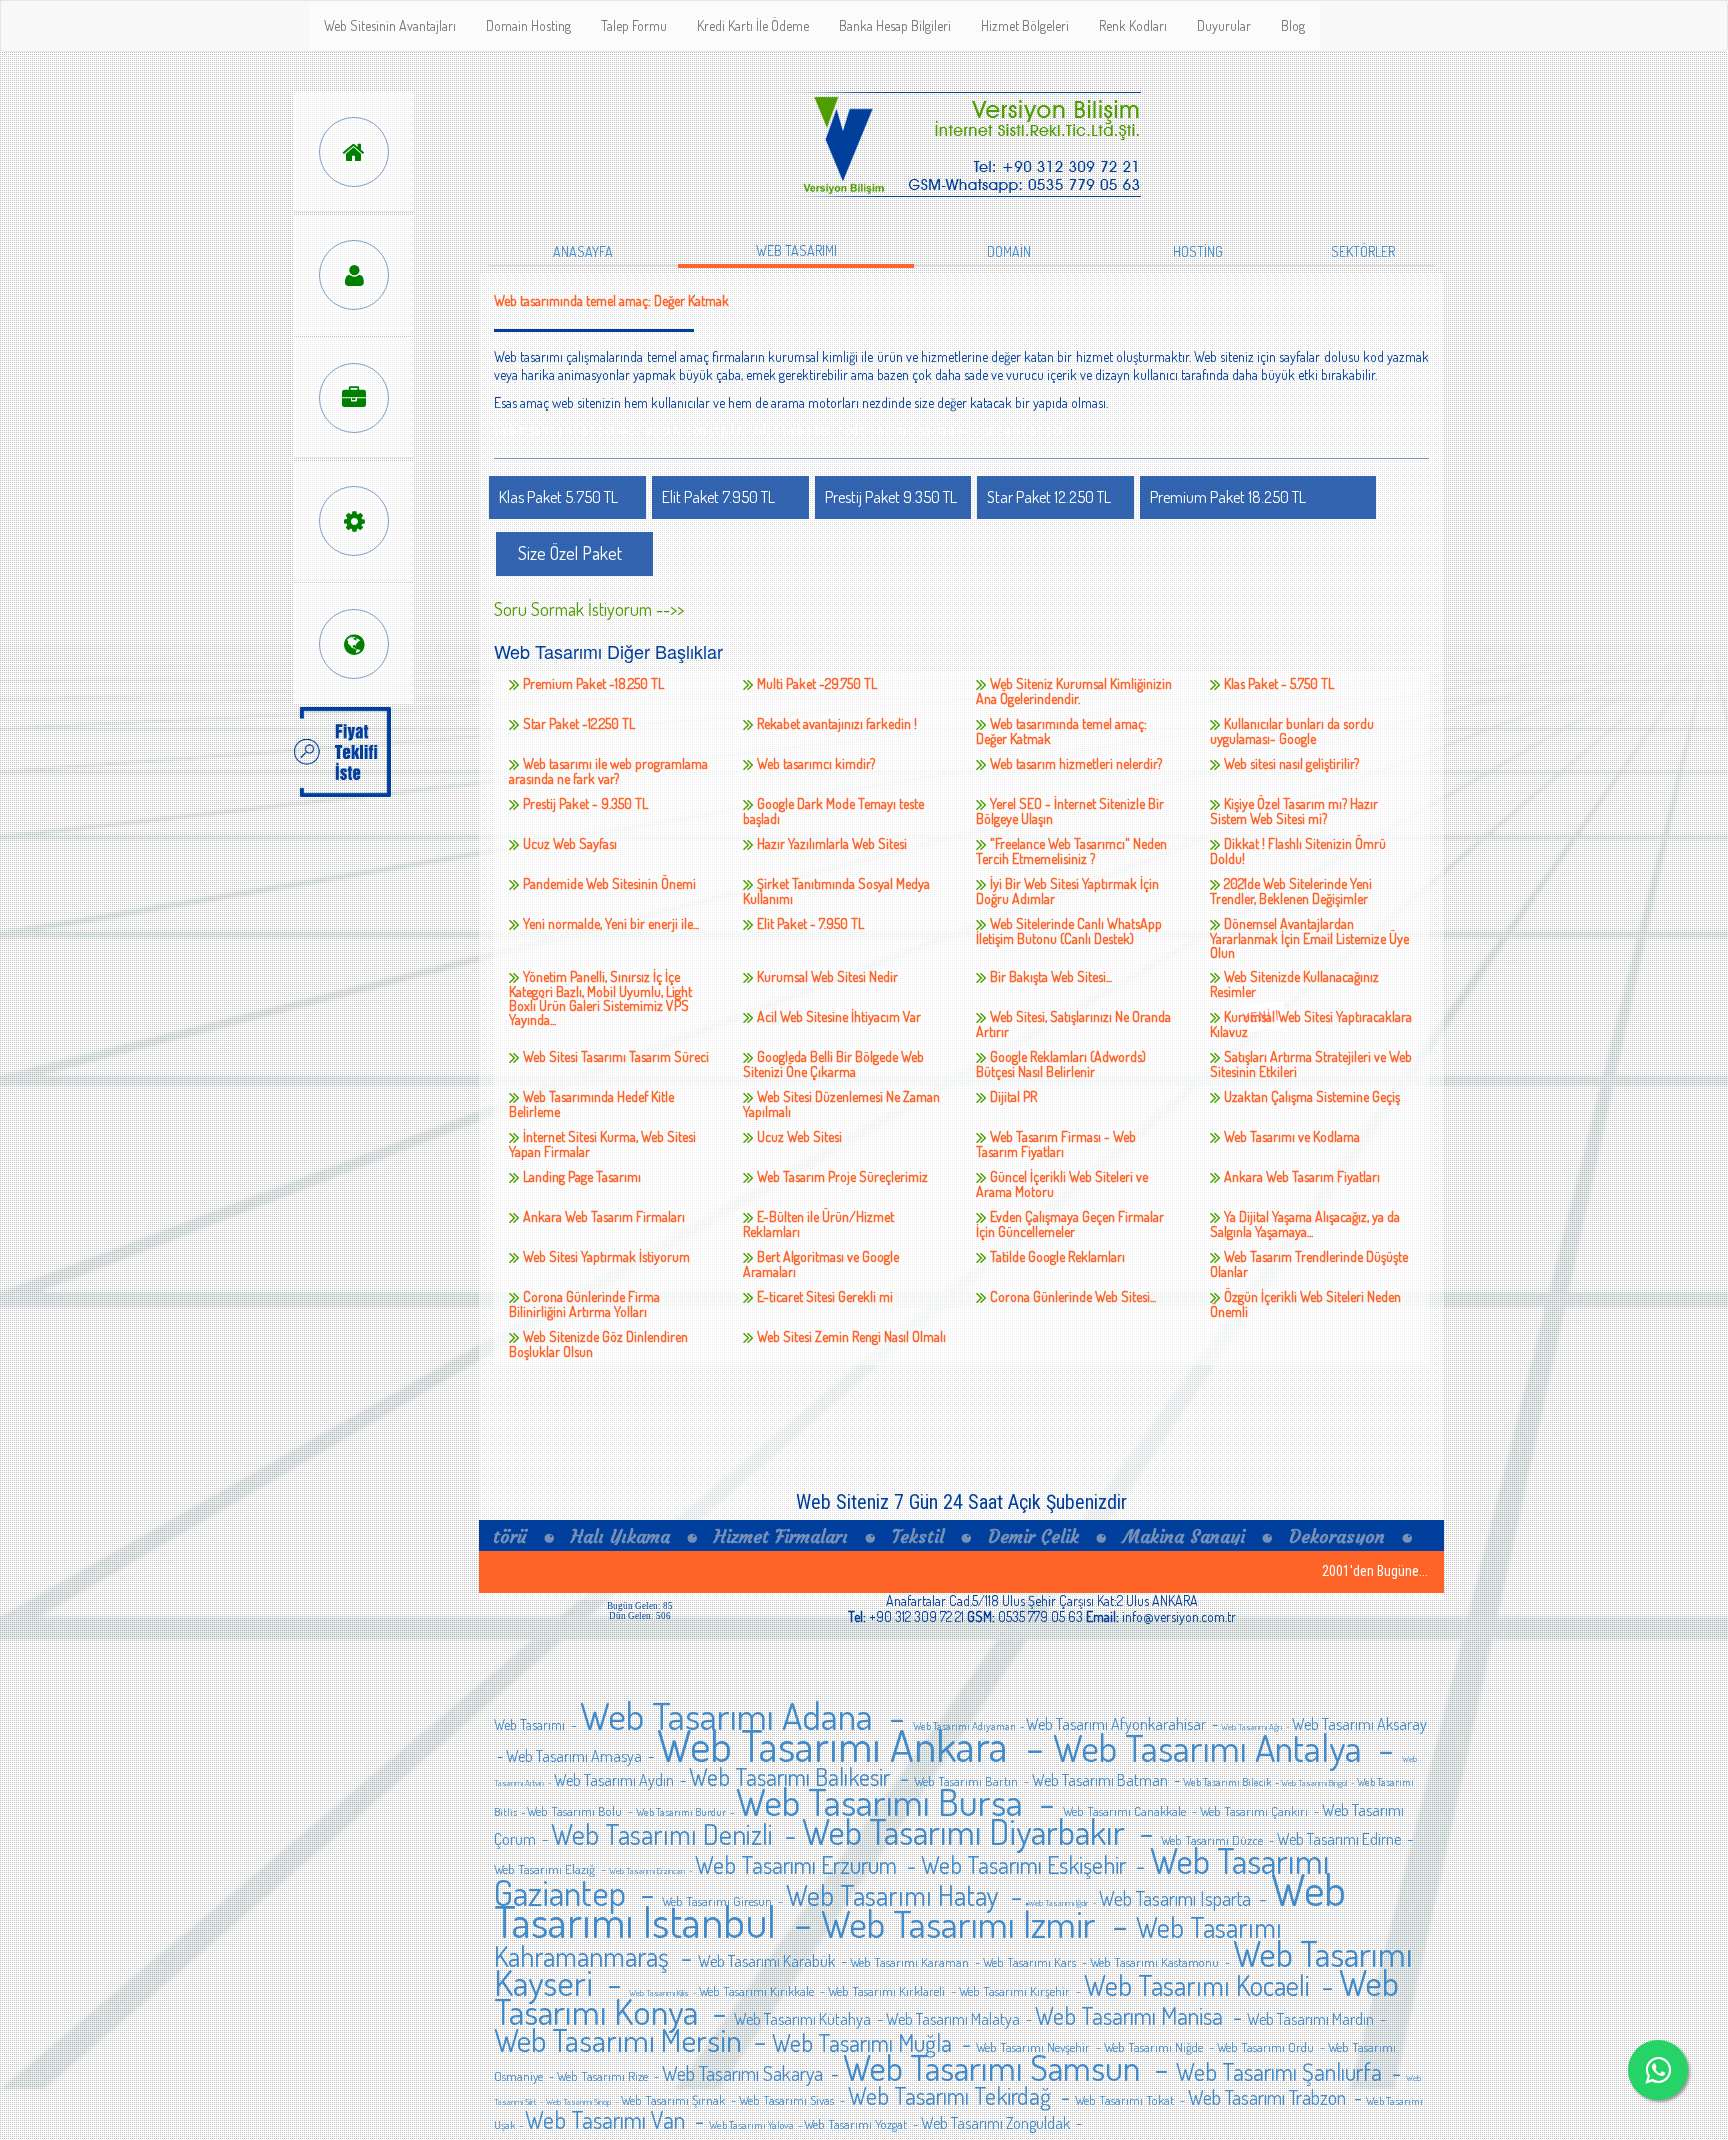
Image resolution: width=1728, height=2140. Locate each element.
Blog (1293, 25)
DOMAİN (1009, 251)
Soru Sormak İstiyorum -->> (589, 609)
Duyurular (1224, 25)
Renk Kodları (1133, 25)
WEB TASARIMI (796, 250)
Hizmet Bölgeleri (1025, 25)
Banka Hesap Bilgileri (895, 25)
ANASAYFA (583, 251)
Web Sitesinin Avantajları (390, 25)
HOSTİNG (1198, 251)
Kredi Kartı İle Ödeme (753, 25)
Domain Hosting (528, 25)
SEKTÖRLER (1363, 251)
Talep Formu (634, 25)
